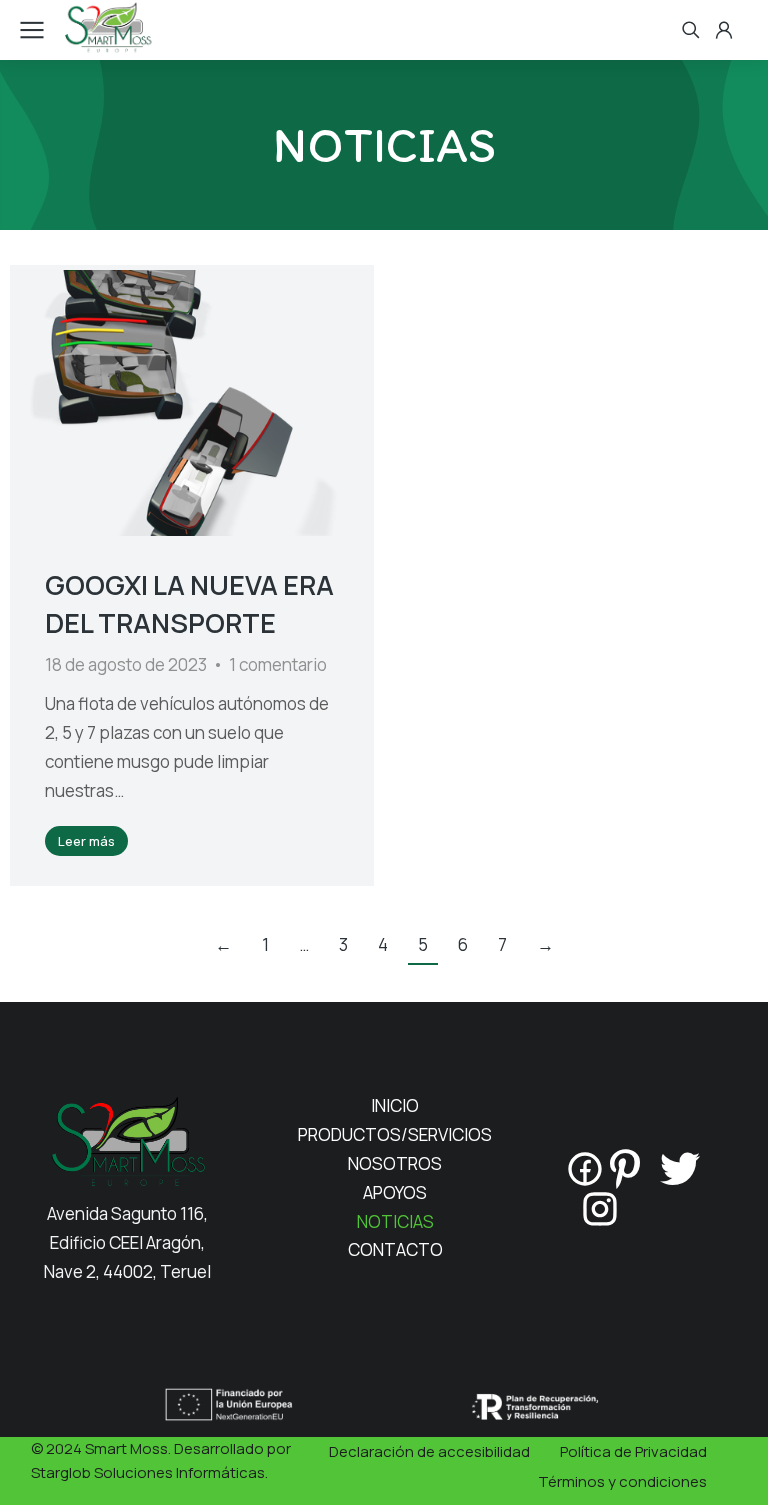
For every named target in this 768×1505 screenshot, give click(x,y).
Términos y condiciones (622, 1481)
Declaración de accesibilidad (429, 1451)
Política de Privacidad (633, 1451)
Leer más (86, 841)
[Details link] (192, 403)
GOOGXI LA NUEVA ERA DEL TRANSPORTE (189, 603)
